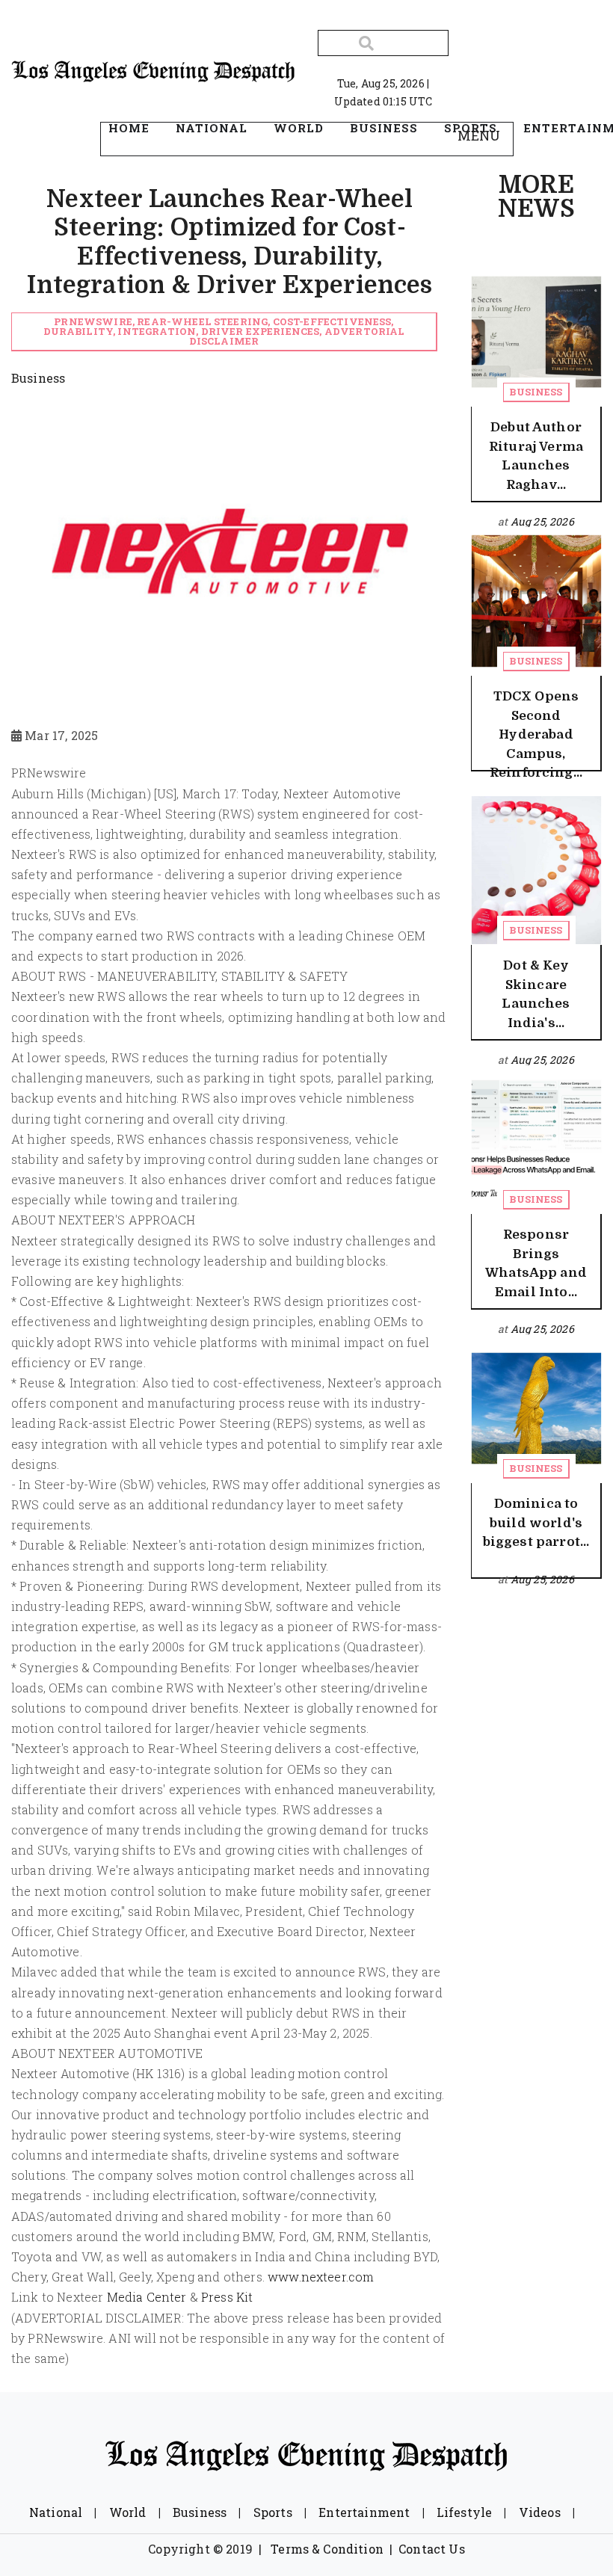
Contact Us (432, 2549)
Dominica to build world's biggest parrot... (536, 1523)
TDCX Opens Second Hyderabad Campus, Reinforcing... (536, 734)
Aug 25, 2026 (542, 521)
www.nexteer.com (321, 2277)
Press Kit (227, 2297)
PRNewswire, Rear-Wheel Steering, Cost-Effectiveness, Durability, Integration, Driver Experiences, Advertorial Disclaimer (224, 331)
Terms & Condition (327, 2549)
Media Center (147, 2297)
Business (536, 392)
